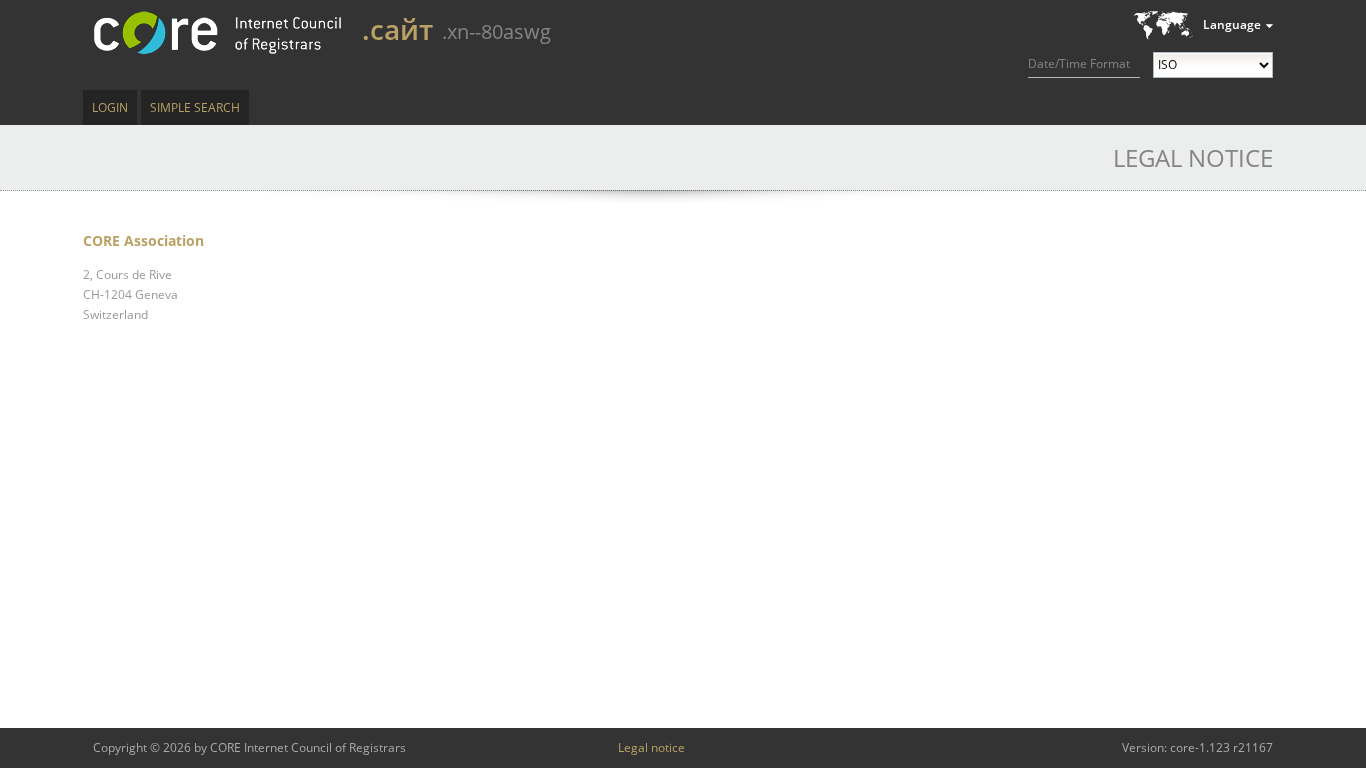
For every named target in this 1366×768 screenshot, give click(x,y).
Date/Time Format (1079, 63)
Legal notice (651, 747)
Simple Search (195, 107)
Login (110, 107)
